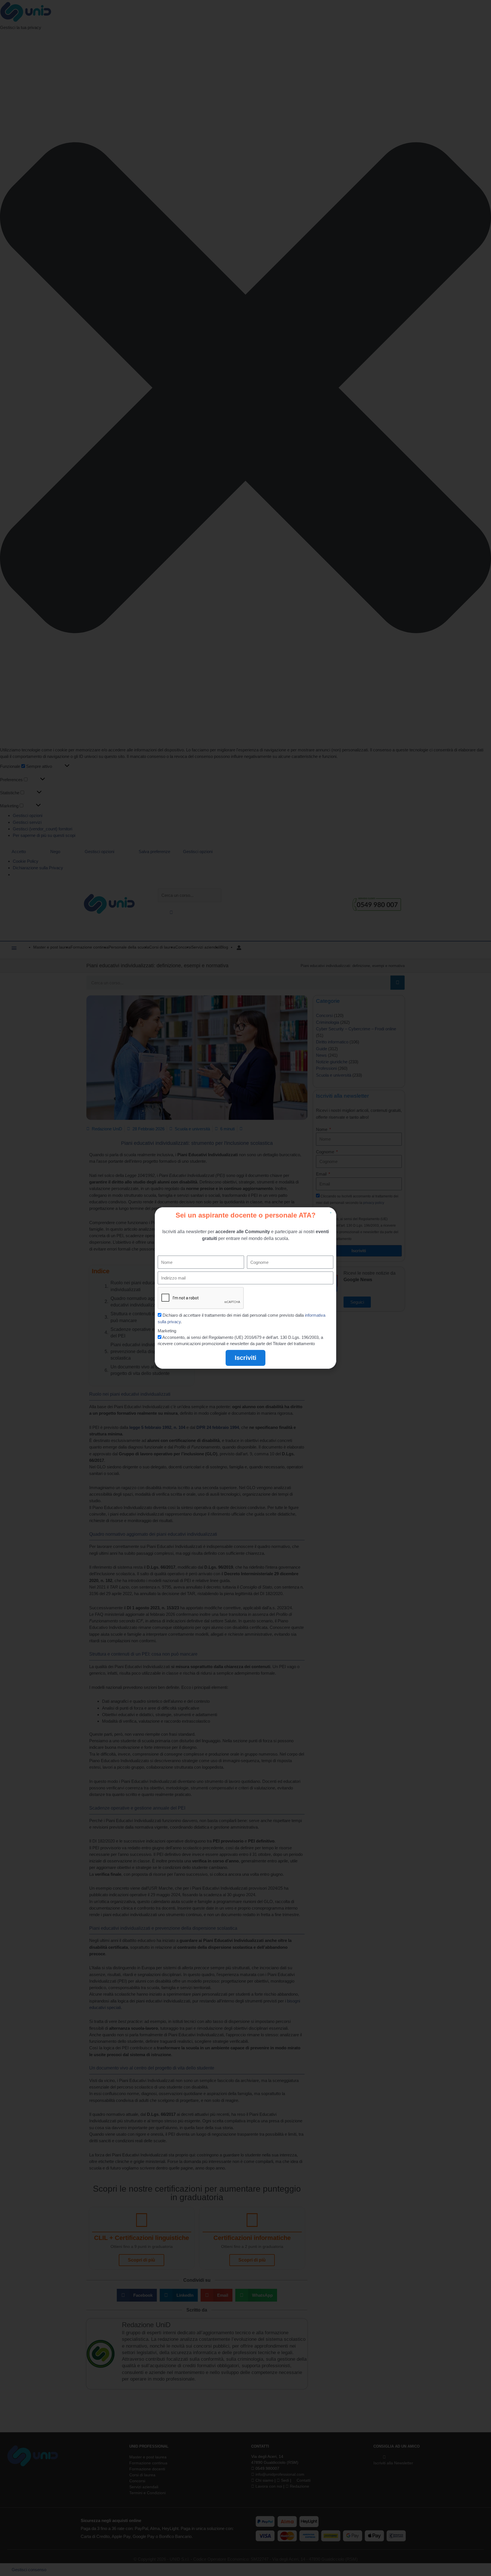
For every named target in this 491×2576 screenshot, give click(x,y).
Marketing (167, 1331)
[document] (246, 1288)
